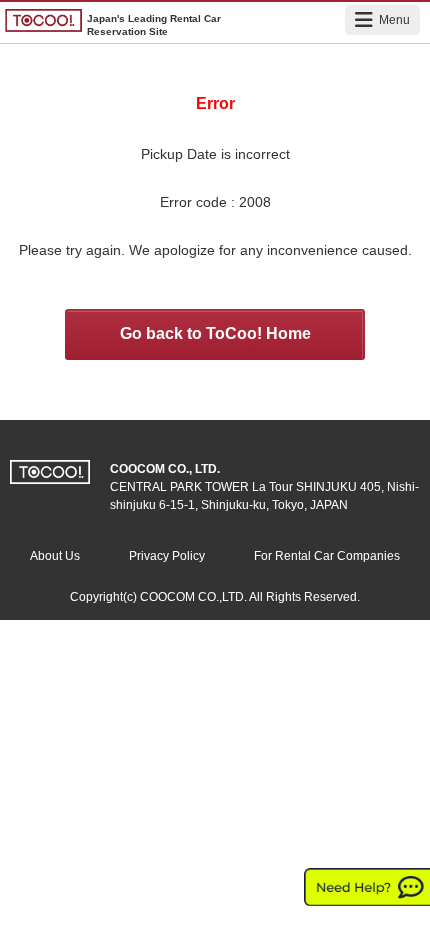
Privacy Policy (167, 556)
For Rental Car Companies (327, 556)
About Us (55, 556)
